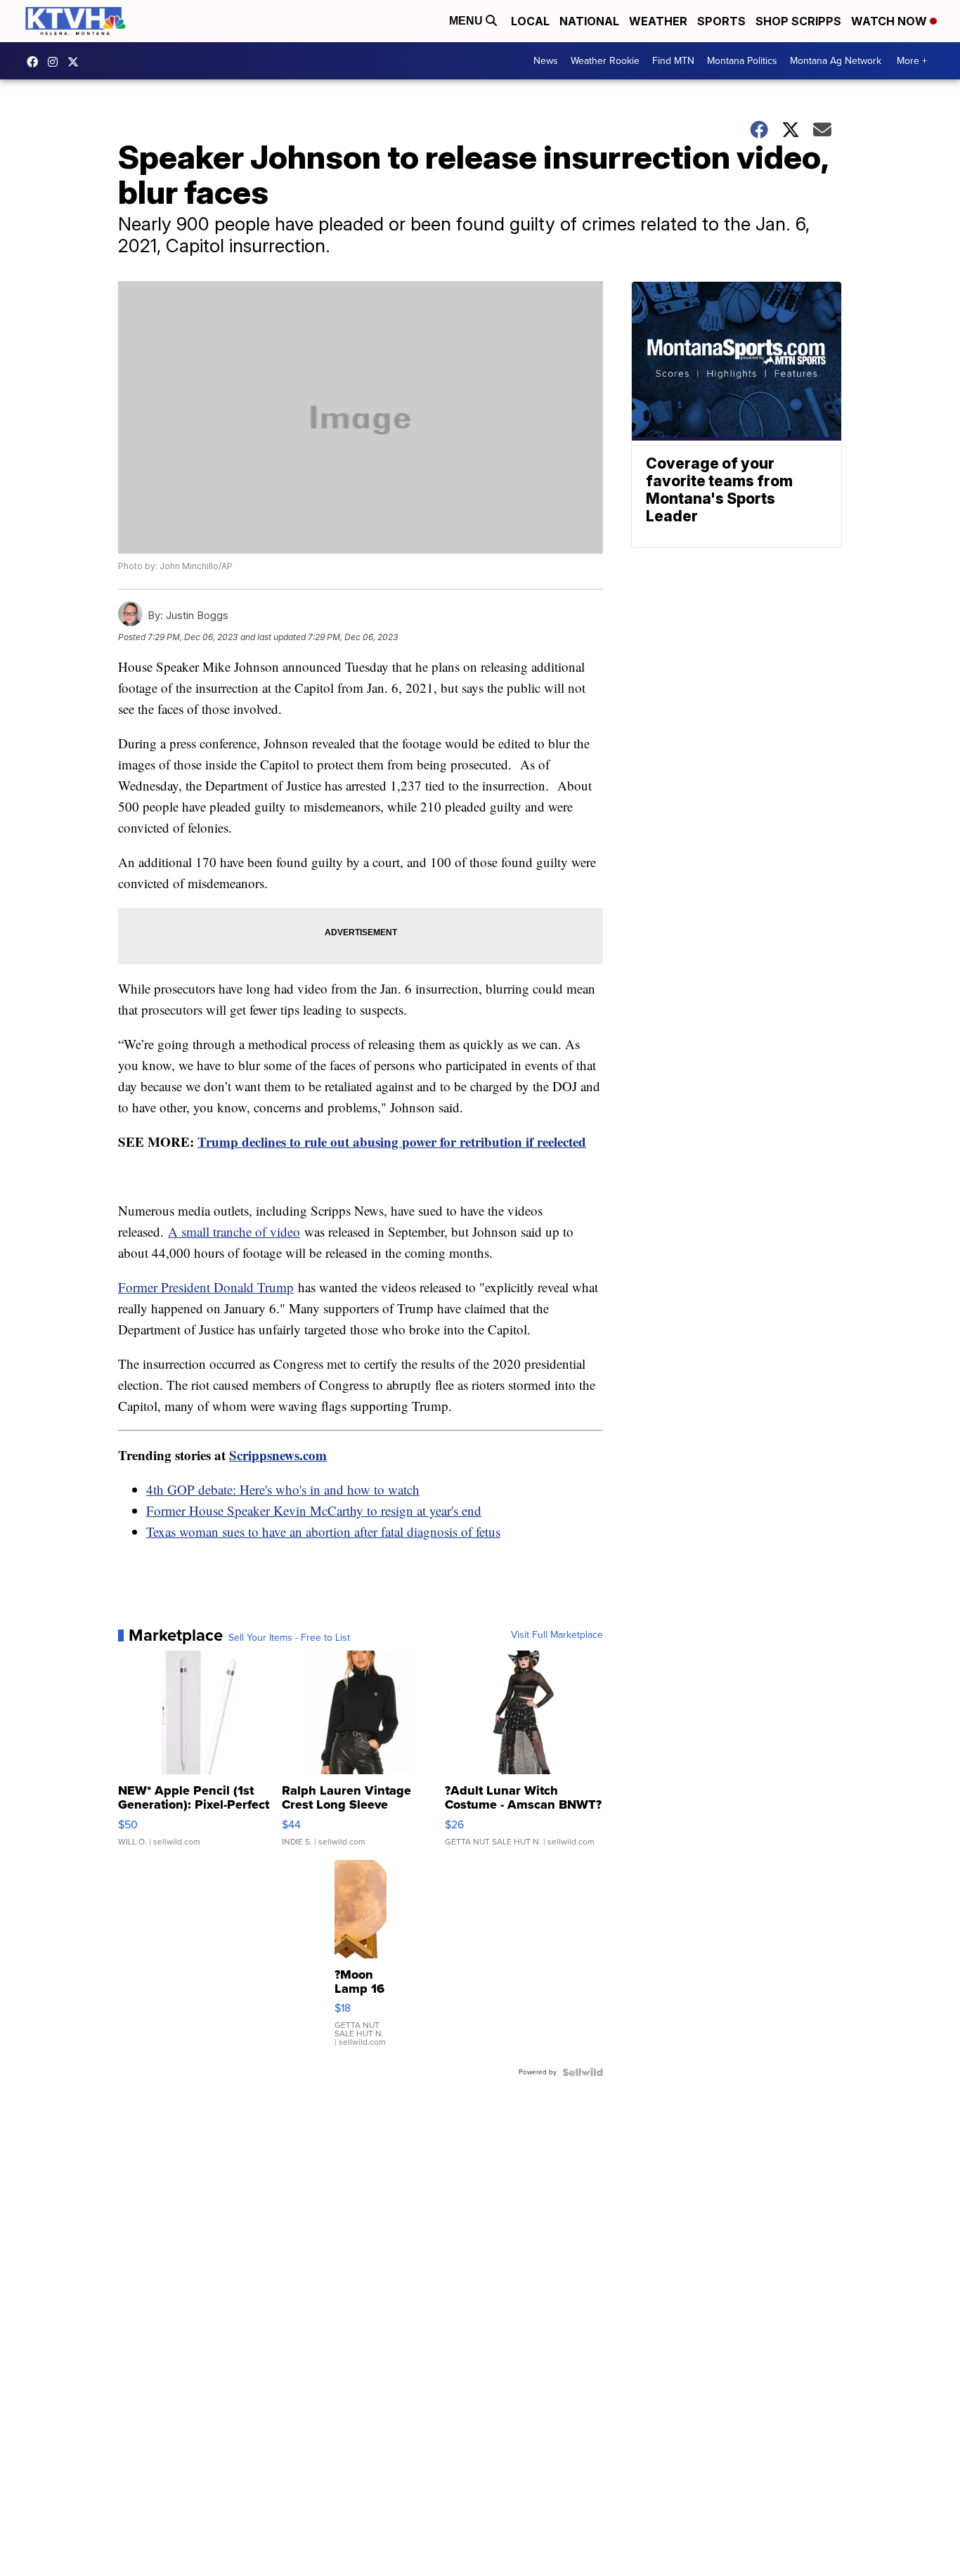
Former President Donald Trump (206, 1287)
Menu (467, 21)
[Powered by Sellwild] (583, 2072)
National (589, 21)
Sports (721, 21)
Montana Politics (742, 61)
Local (530, 21)
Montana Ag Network (836, 61)
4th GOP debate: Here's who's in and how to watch (283, 1489)
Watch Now (890, 21)
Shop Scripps (798, 21)
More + (912, 61)
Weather (658, 21)
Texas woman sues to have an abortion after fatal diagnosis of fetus (323, 1531)
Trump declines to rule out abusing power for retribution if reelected (392, 1141)
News (546, 61)
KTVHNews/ (36, 62)
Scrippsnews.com (278, 1455)
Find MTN (673, 61)
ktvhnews (56, 62)
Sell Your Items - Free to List (289, 1638)
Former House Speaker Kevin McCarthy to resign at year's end (314, 1510)
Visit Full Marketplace (557, 1635)
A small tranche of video (234, 1231)
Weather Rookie (605, 61)
